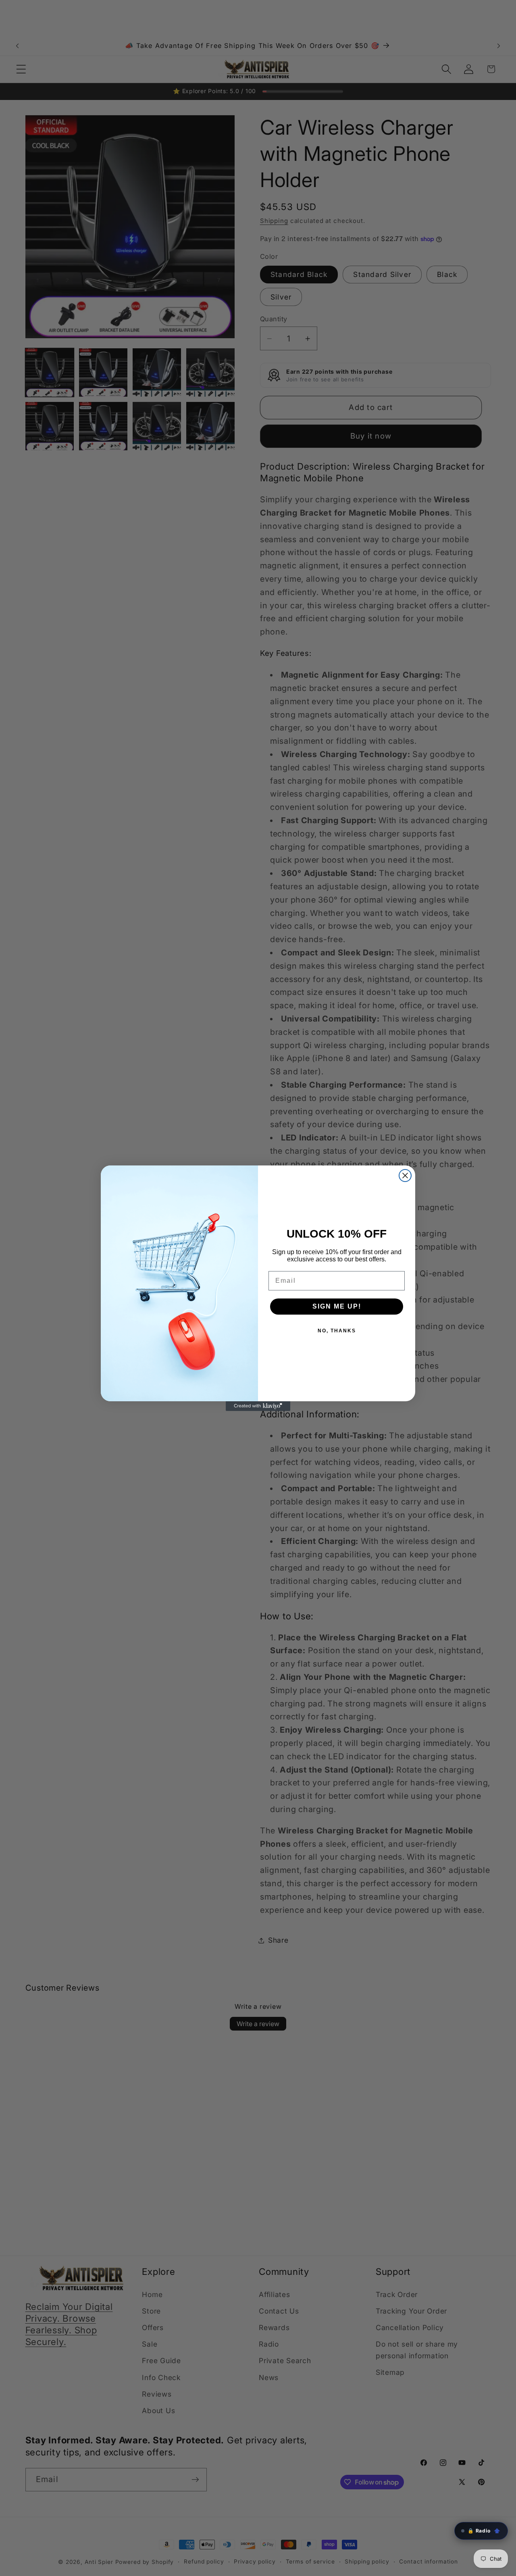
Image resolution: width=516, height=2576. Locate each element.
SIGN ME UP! (337, 1306)
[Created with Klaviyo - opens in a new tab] (258, 1406)
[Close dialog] (405, 1176)
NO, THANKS (337, 1331)
